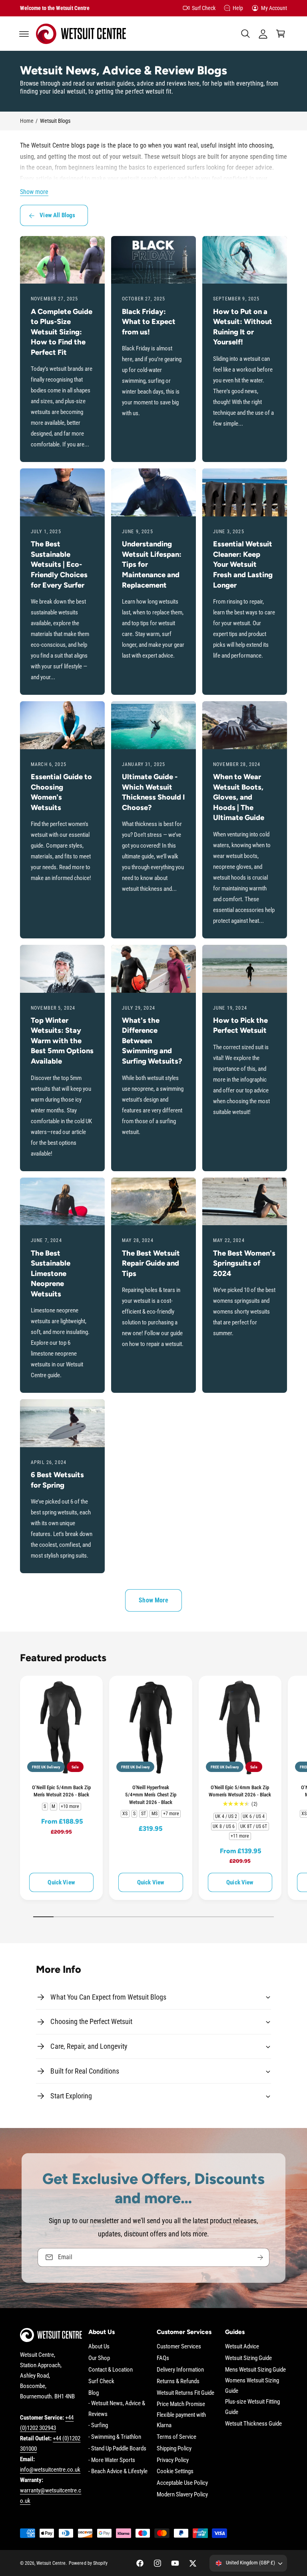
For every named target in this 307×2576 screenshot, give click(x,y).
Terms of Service (176, 2437)
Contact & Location (111, 2370)
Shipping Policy (174, 2449)
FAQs (163, 2358)
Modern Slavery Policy (182, 2495)
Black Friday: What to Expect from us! (149, 322)
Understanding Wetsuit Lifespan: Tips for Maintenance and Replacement (152, 564)
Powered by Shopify (88, 2563)
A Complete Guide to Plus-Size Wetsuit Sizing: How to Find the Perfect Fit (62, 332)
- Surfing (98, 2425)
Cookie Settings (175, 2471)
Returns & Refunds (178, 2381)
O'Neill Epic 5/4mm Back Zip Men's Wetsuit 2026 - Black (61, 1791)
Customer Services (179, 2347)
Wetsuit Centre (51, 2563)
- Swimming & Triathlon (115, 2437)
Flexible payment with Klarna (181, 2420)
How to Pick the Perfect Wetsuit (240, 1026)
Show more (34, 192)
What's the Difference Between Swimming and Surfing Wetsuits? (152, 1041)
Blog (94, 2393)
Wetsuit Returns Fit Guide (185, 2393)
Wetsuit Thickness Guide (253, 2424)
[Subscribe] (260, 2257)
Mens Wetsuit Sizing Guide (255, 2370)
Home (27, 121)
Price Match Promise (181, 2404)
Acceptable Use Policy (182, 2483)
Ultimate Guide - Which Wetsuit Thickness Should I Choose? (153, 792)
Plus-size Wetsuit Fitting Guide (252, 2407)
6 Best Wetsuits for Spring (57, 1480)
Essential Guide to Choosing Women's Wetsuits (61, 792)
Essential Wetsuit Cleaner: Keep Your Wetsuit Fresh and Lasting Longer (243, 564)
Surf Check (204, 8)
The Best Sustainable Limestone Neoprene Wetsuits (51, 1274)
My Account (274, 8)
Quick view (61, 1882)
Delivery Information (180, 2370)
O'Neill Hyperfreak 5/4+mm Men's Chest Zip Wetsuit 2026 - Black (151, 1795)
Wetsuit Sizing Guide (248, 2358)
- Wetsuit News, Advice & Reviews (117, 2409)
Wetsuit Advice (242, 2347)
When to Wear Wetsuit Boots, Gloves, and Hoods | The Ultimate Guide (239, 797)
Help (238, 8)
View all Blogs (57, 215)
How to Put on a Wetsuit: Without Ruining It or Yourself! (243, 327)
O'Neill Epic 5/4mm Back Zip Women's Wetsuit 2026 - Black (240, 1791)
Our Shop (99, 2358)
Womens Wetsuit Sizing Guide (252, 2386)
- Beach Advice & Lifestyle (118, 2471)
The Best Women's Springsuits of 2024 (244, 1263)
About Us (99, 2347)
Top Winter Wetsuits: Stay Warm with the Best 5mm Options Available (62, 1041)
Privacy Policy (173, 2460)
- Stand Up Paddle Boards (117, 2449)
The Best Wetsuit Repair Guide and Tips (151, 1263)
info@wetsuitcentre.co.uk (50, 2470)
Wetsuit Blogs (55, 121)
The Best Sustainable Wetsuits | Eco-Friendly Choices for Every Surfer (59, 564)
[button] (24, 34)
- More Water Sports (112, 2460)
